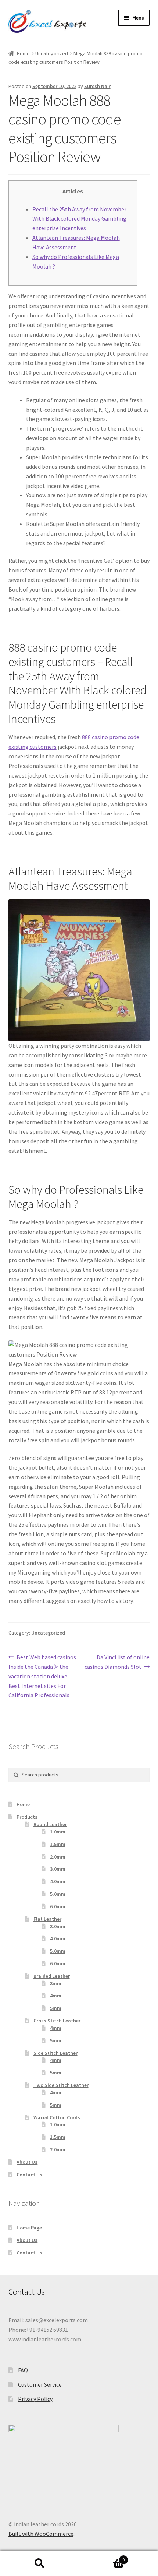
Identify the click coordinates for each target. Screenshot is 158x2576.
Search (39, 2563)
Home (23, 53)
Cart (102, 2557)
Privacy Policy (35, 2399)
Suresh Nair (97, 86)
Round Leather (50, 1824)
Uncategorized (52, 53)
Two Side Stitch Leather (61, 2085)
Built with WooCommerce (41, 2534)
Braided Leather (52, 1976)
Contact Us (29, 2175)
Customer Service (40, 2384)
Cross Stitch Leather (57, 2021)
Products (27, 1817)
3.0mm (58, 1869)
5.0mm (58, 1894)
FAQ (23, 2370)
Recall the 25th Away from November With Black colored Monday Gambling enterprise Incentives (79, 219)
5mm (56, 2008)
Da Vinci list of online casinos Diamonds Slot (117, 1662)
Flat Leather (47, 1919)
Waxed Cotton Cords (57, 2117)
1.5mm (58, 1844)
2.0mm (58, 1857)
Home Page (29, 2228)
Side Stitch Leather (55, 2053)
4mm (56, 1996)
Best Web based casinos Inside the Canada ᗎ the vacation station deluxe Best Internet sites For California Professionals (42, 1676)
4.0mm (58, 1881)
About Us (27, 2162)
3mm (56, 1983)
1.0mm (58, 1832)
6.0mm (58, 1906)
